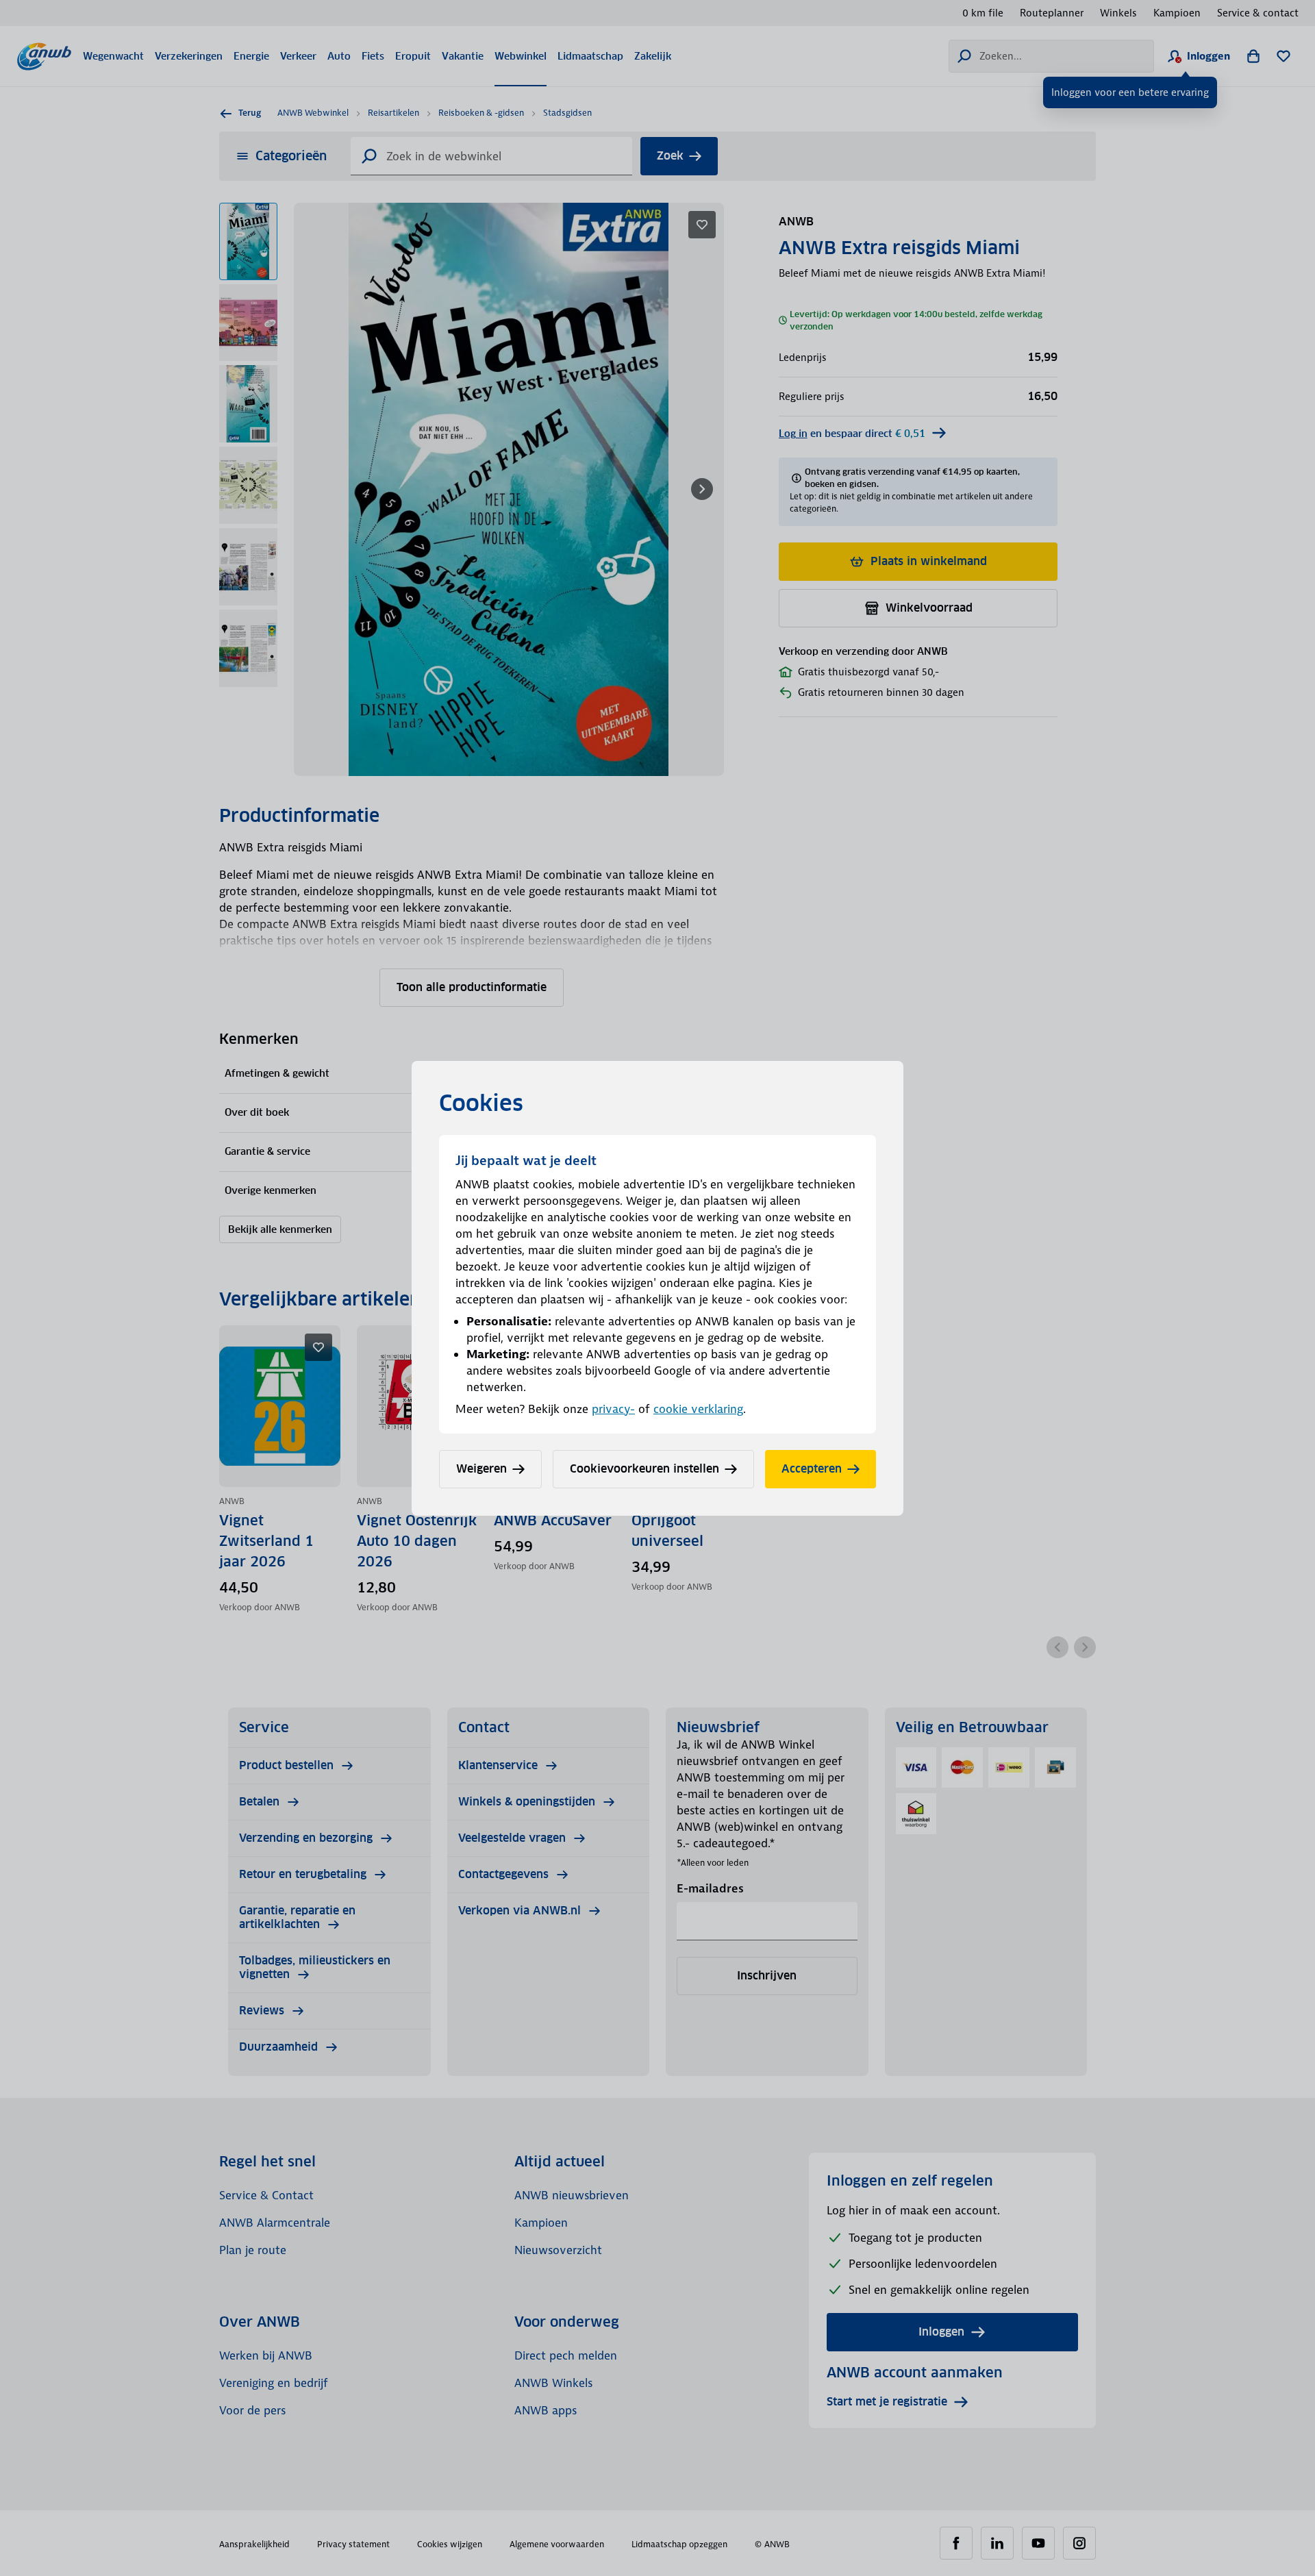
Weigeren (481, 1469)
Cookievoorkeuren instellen (644, 1469)
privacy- (613, 1409)
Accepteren (812, 1469)
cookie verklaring (698, 1409)
